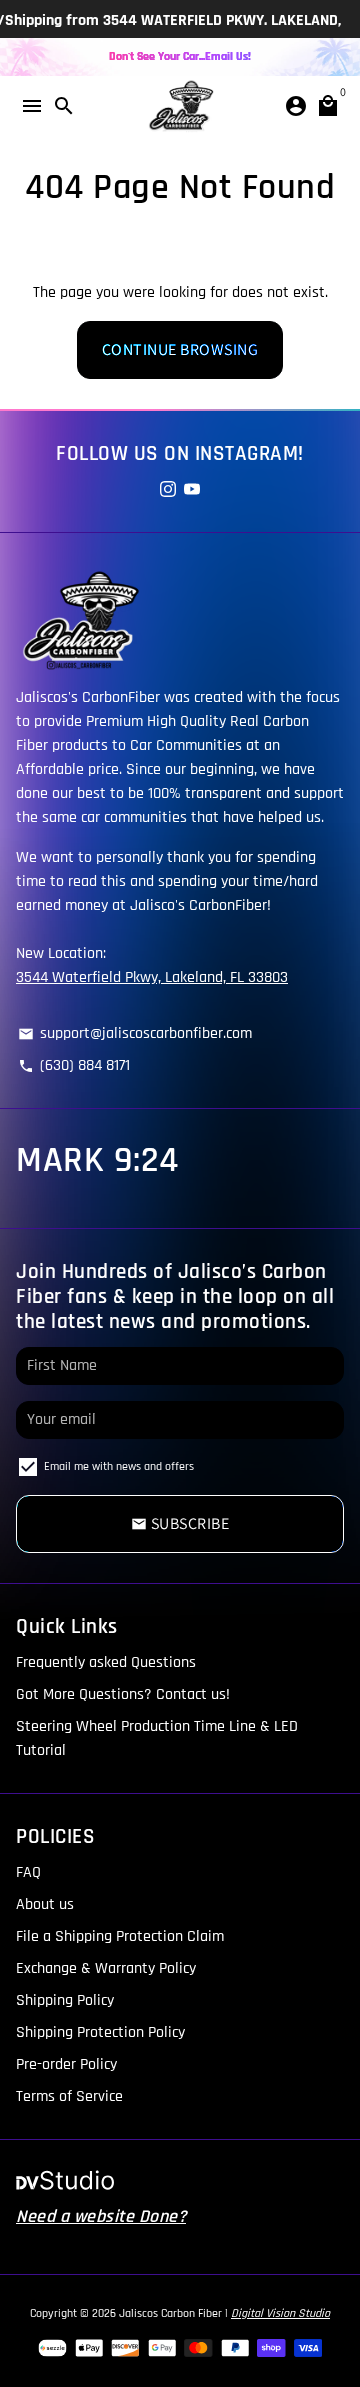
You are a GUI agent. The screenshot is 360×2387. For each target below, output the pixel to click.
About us (45, 1904)
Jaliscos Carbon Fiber (170, 2313)
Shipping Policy (65, 2000)
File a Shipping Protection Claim (120, 1936)
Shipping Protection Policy (100, 2032)
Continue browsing (180, 349)
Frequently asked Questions (106, 1662)
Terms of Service (69, 2096)
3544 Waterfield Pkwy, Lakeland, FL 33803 (152, 977)
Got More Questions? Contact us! (123, 1694)
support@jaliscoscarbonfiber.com (135, 1033)
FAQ (28, 1872)
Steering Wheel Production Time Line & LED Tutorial (157, 1738)
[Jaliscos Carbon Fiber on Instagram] (168, 490)
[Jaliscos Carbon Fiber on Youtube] (192, 490)
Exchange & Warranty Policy (106, 1968)
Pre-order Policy (66, 2064)
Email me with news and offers (119, 1466)
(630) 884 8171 (74, 1065)
